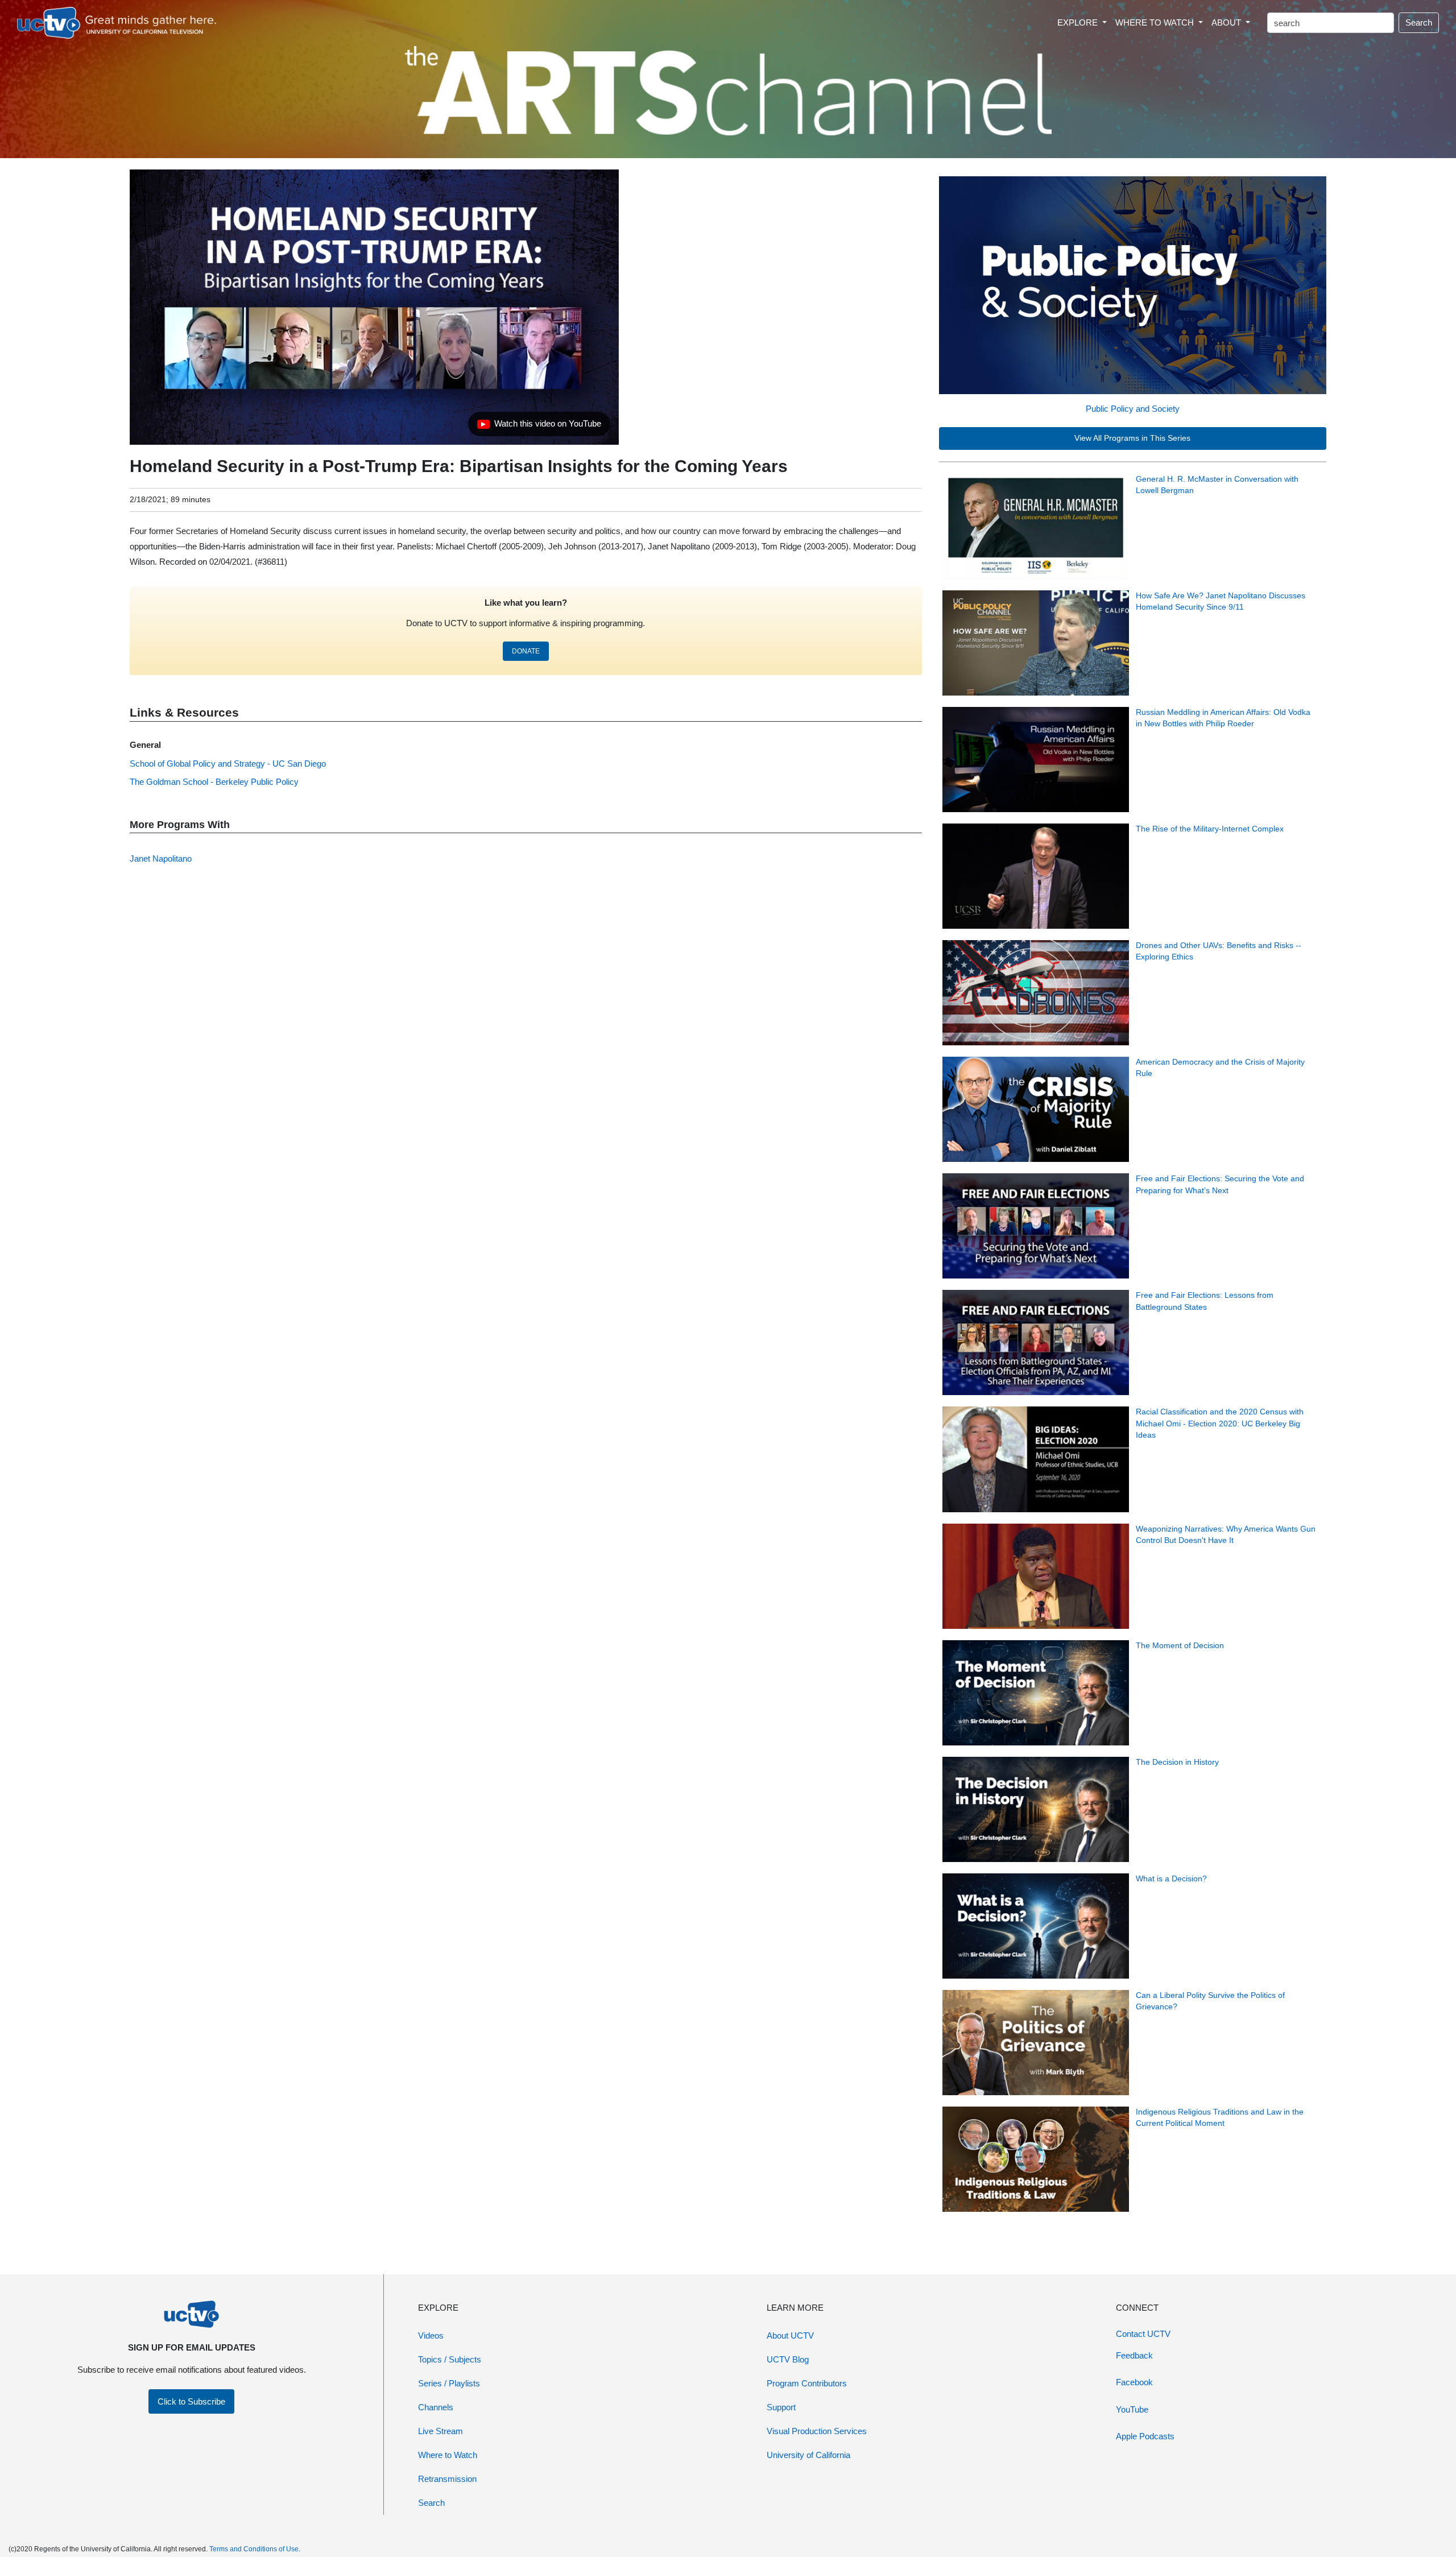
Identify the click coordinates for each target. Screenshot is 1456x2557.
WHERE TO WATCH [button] (1156, 22)
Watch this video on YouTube (539, 427)
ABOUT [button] (1227, 22)
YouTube (1132, 2409)
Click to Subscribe (191, 2401)
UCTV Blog (788, 2359)
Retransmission (447, 2479)
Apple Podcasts (1145, 2436)
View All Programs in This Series (1132, 438)
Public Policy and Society (1133, 409)
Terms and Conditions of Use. (255, 2549)
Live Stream (440, 2431)
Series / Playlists (449, 2383)
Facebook (1134, 2382)
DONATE (526, 651)
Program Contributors (807, 2383)
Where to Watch (448, 2455)
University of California (808, 2455)
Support (781, 2407)
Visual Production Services (817, 2431)
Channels (436, 2407)
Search (1419, 22)
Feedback (1134, 2355)
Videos (431, 2335)
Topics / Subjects (450, 2359)
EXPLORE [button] (1079, 22)
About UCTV (790, 2335)
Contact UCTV (1143, 2334)
